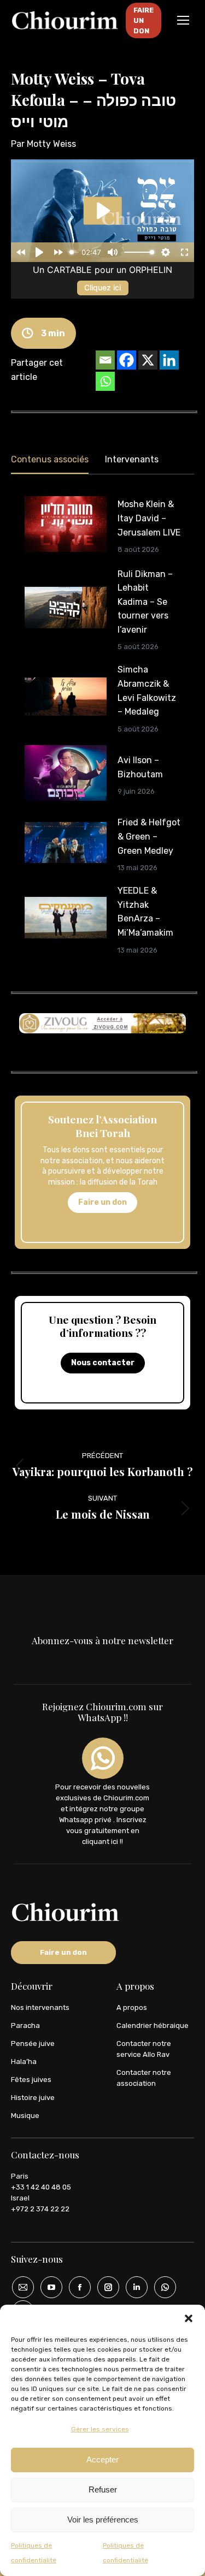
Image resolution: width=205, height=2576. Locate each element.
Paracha (25, 2025)
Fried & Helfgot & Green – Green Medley (149, 836)
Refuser (103, 2489)
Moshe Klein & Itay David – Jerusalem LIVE (149, 518)
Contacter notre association (144, 2078)
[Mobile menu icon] (183, 20)
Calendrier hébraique (153, 2025)
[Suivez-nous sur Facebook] (76, 2287)
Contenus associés (50, 459)
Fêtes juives (31, 2080)
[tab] (50, 462)
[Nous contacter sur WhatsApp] (161, 2287)
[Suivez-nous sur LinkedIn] (133, 2287)
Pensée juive (33, 2043)
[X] (148, 360)
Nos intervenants (40, 2007)
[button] (189, 2318)
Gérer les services (100, 2429)
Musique (25, 2116)
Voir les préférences (103, 2520)
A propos (132, 2007)
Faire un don (102, 1202)
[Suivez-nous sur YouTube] (48, 2287)
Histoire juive (33, 2098)
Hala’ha (24, 2062)
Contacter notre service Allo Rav (144, 2049)
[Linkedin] (169, 360)
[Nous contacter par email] (19, 2287)
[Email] (105, 360)
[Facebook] (127, 360)
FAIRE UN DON (143, 20)
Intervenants (132, 459)
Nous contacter (103, 1363)
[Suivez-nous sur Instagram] (104, 2287)
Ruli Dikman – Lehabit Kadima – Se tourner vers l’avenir (145, 602)
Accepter (102, 2459)
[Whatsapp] (105, 381)
